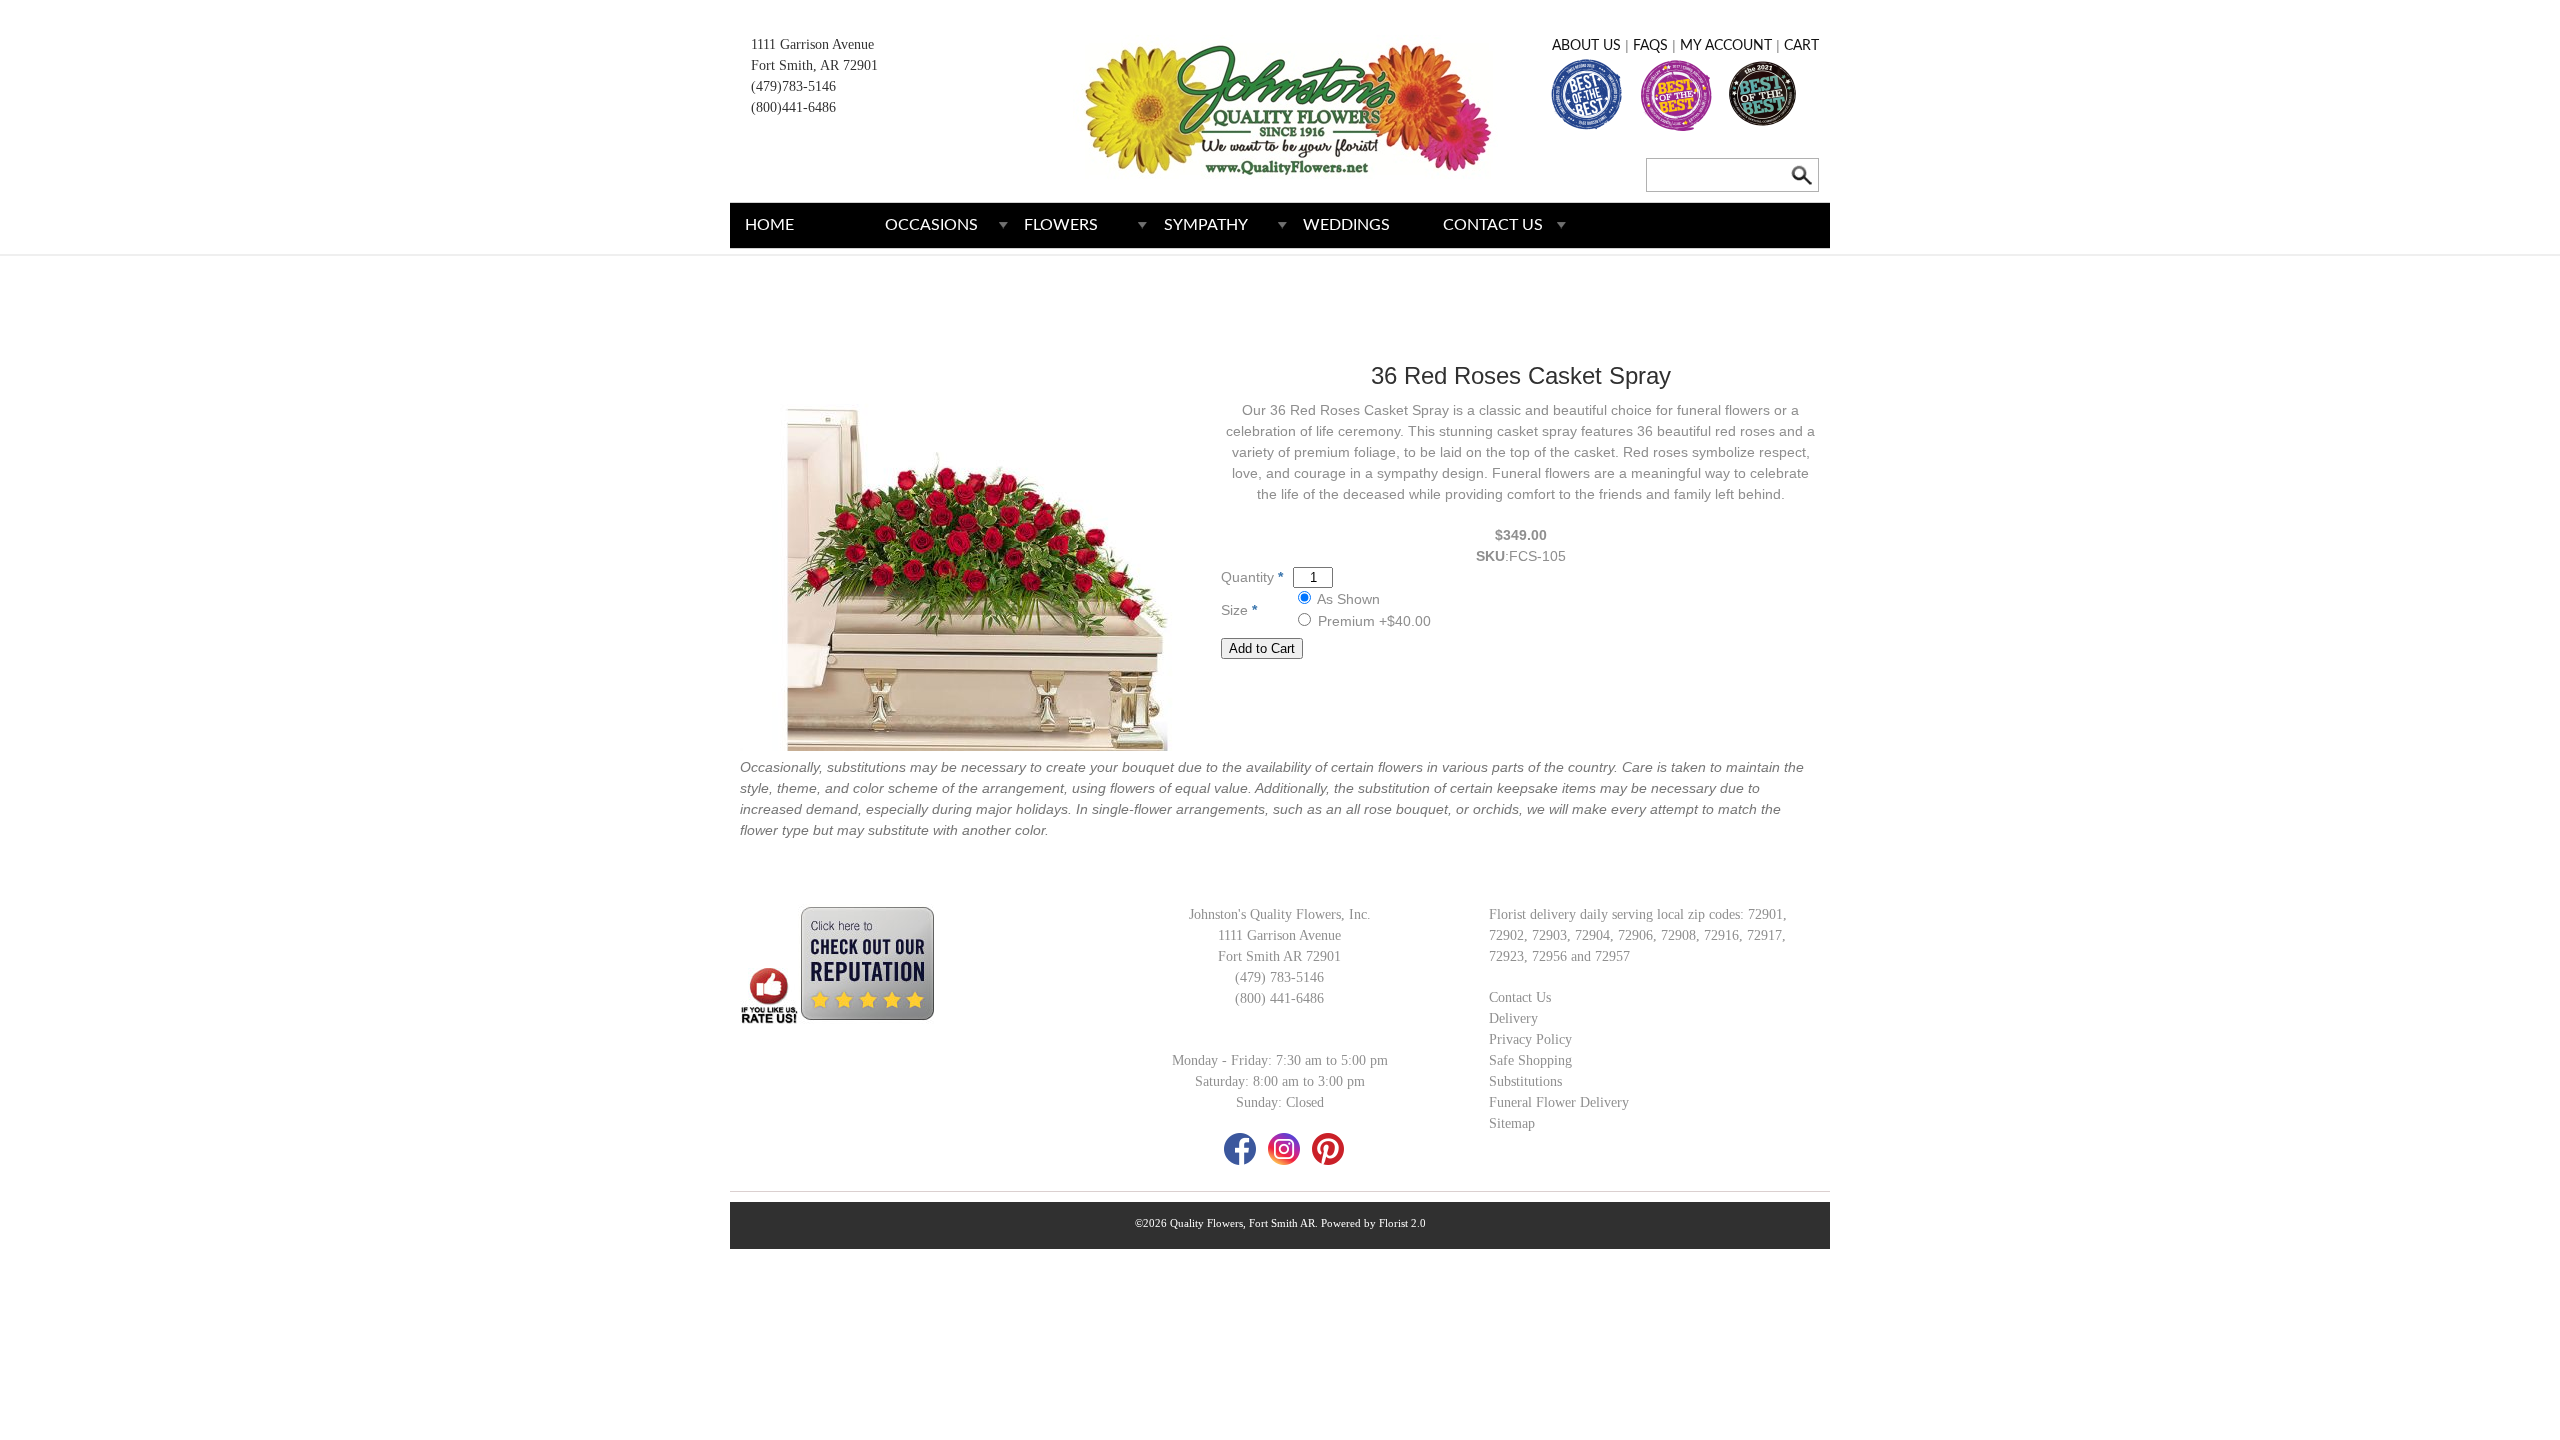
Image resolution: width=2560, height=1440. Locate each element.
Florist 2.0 (1402, 1223)
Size (1234, 610)
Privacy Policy (1530, 1039)
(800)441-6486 (793, 107)
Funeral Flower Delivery (1559, 1102)
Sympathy (1206, 225)
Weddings (1346, 225)
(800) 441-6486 (1279, 998)
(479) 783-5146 (1279, 977)
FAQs (1650, 46)
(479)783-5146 (793, 86)
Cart (1801, 46)
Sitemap (1512, 1123)
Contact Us (1493, 225)
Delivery (1513, 1018)
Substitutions (1525, 1081)
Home (769, 225)
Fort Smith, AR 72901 (814, 65)
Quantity (1247, 577)
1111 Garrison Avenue (812, 44)
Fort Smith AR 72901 (1279, 956)
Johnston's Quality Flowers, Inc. (1280, 914)
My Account (1726, 46)
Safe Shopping (1530, 1060)
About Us (1586, 46)
